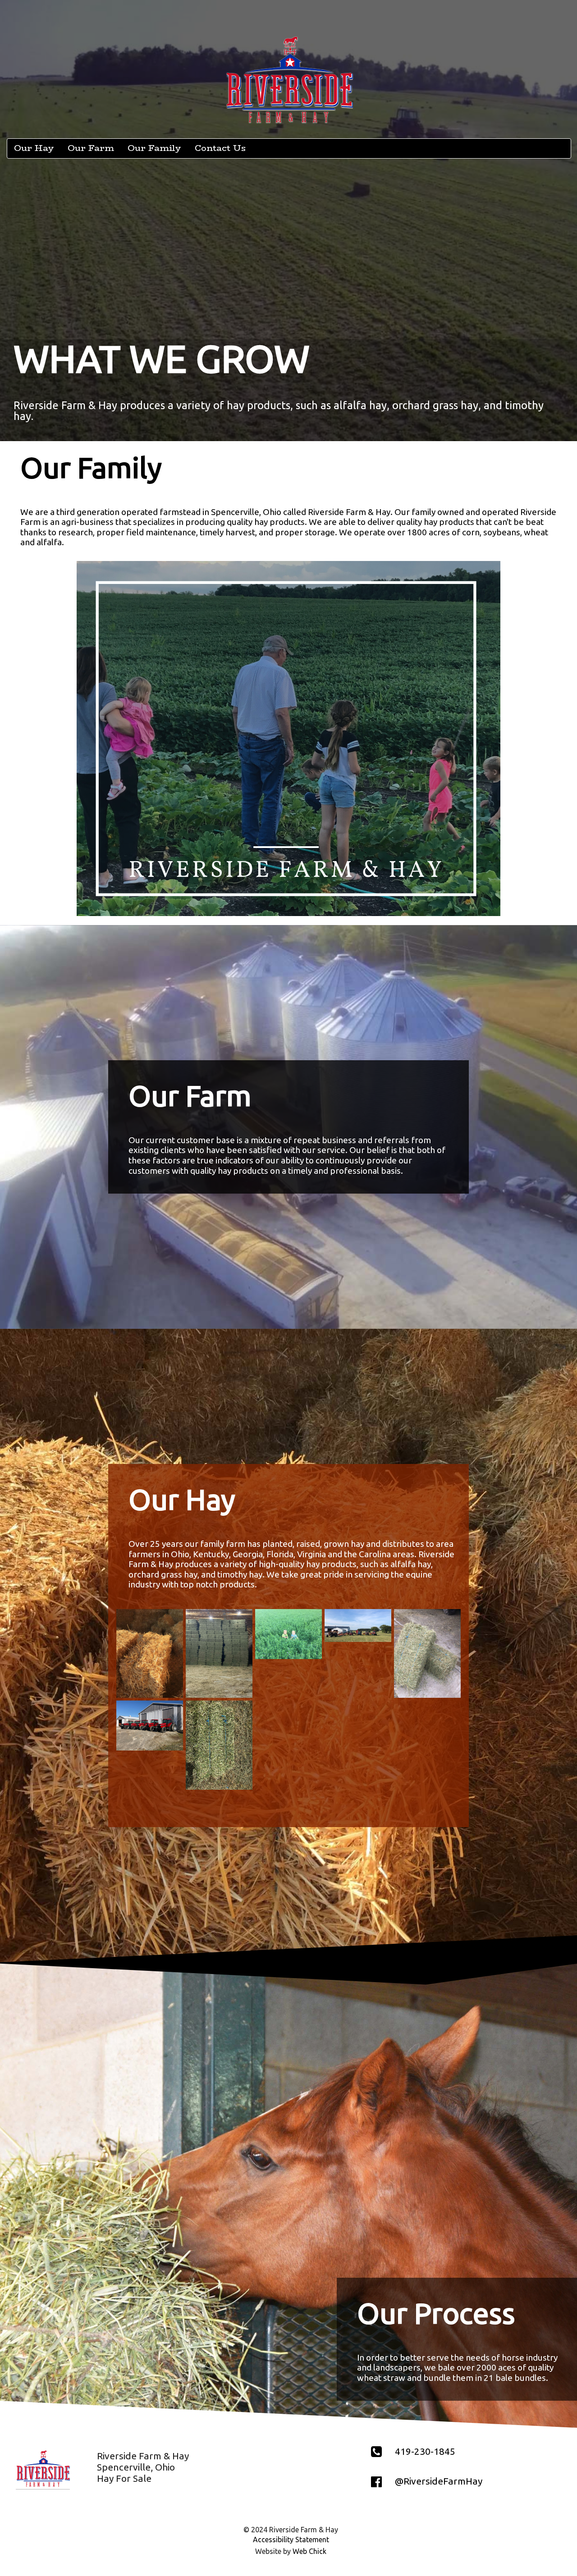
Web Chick (309, 2551)
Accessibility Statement (291, 2540)
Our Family (154, 148)
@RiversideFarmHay (439, 2481)
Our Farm (91, 148)
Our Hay (34, 148)
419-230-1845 (425, 2451)
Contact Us (220, 148)
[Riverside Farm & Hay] (150, 1653)
